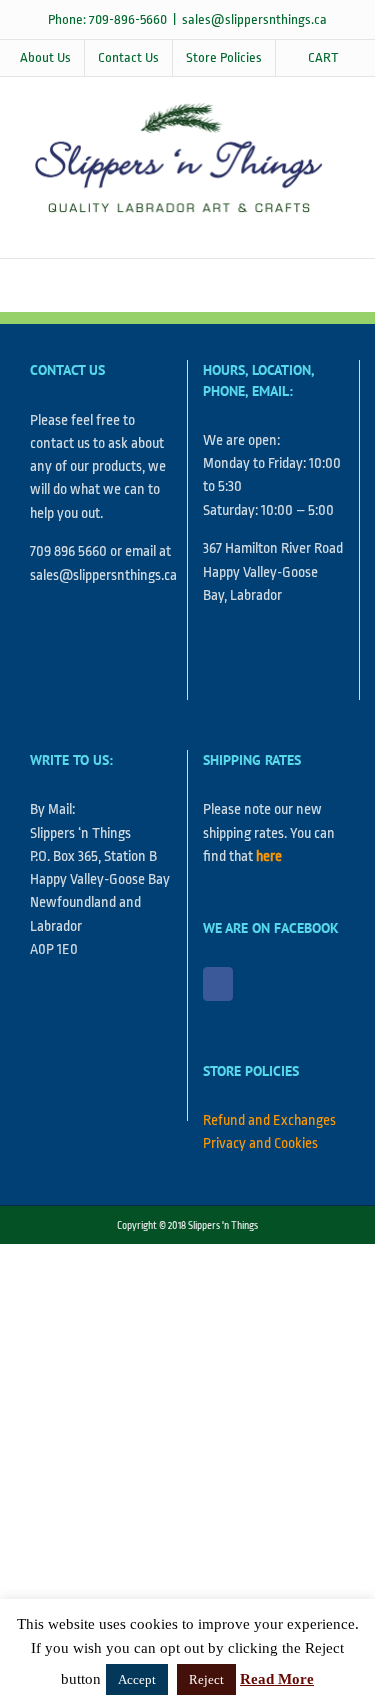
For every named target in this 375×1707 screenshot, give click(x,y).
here (269, 856)
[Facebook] (218, 984)
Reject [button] (206, 1679)
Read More (277, 1679)
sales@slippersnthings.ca (254, 19)
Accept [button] (137, 1679)
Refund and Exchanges (269, 1120)
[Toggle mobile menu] (337, 227)
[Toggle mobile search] (301, 227)
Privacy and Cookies (260, 1143)
